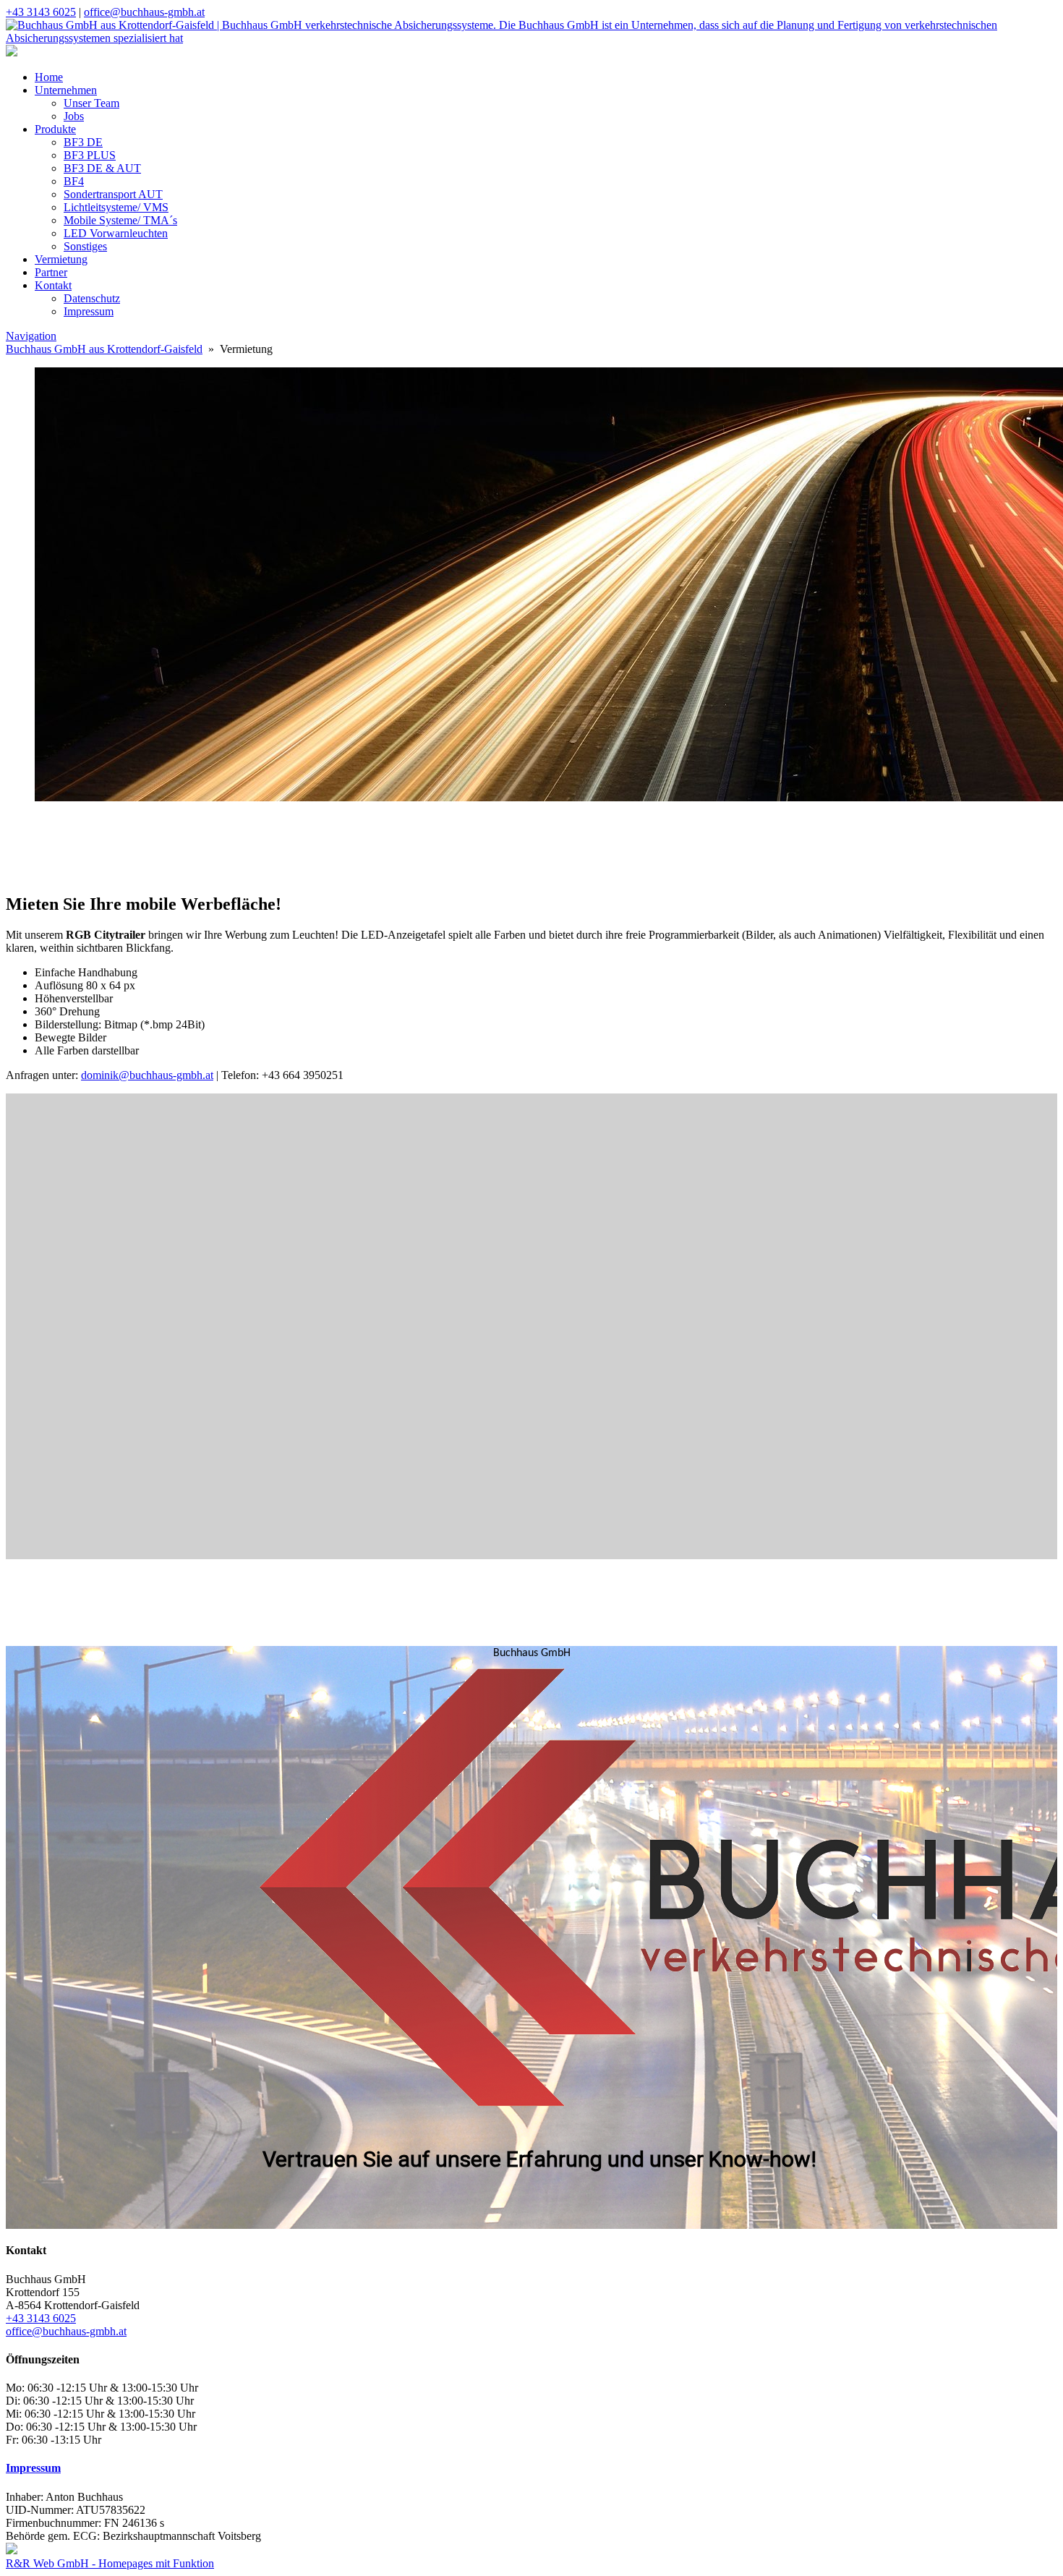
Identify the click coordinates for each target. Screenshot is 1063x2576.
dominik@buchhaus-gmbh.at (147, 1075)
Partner (51, 272)
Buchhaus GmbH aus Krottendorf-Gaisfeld (104, 349)
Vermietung (61, 259)
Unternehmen (66, 90)
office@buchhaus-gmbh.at (144, 12)
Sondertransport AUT (113, 194)
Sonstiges (85, 246)
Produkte (55, 129)
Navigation (31, 336)
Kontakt (53, 285)
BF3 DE (83, 142)
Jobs (74, 116)
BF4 (74, 181)
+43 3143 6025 (41, 12)
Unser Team (91, 103)
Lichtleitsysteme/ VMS (116, 207)
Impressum (89, 311)
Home (49, 77)
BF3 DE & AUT (102, 168)
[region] (531, 848)
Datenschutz (92, 298)
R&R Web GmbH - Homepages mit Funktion (110, 2563)
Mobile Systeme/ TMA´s (120, 220)
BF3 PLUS (90, 155)
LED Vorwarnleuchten (116, 233)
